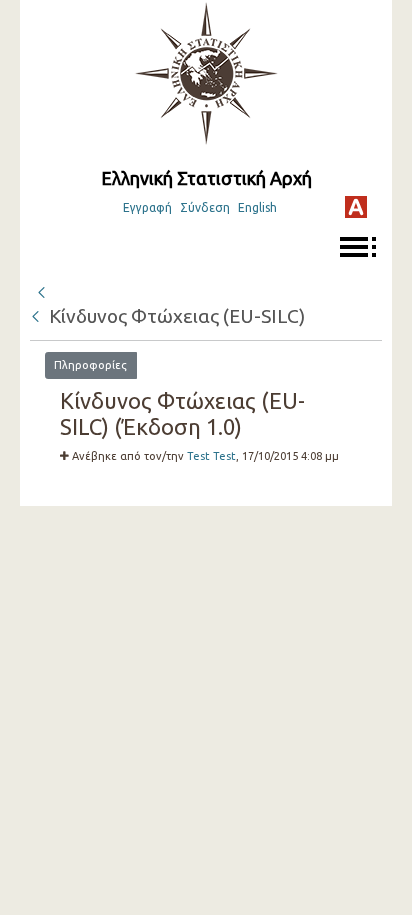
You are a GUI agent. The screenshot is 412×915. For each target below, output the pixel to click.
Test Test (211, 456)
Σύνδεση (205, 207)
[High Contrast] (356, 207)
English (257, 207)
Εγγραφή (147, 207)
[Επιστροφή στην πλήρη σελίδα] (41, 290)
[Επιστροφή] (37, 316)
